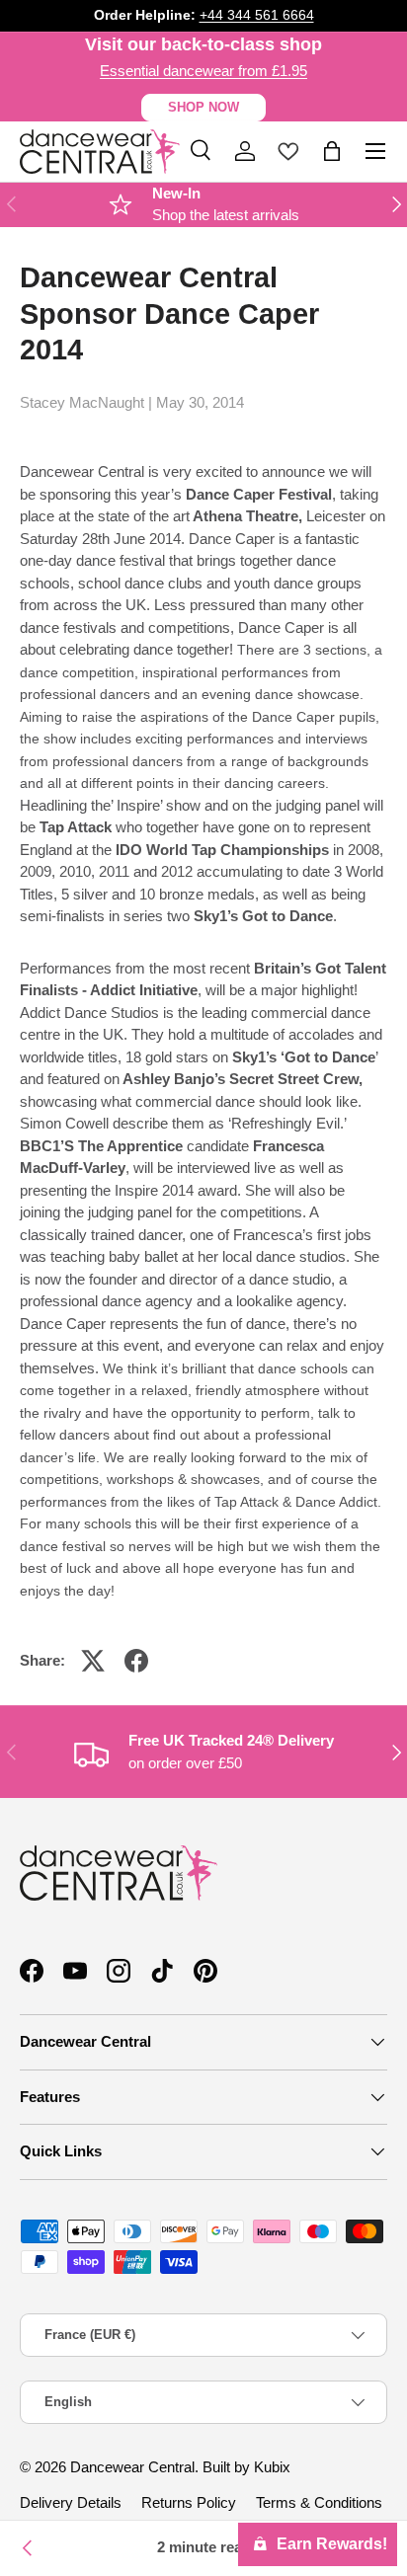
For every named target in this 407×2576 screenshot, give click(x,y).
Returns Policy (189, 2502)
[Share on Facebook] (136, 1661)
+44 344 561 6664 (257, 15)
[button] (332, 151)
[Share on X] (93, 1661)
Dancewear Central (132, 2467)
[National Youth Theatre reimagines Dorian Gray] (28, 2548)
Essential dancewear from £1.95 (203, 71)
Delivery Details (71, 2502)
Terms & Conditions (319, 2502)
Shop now (203, 107)
